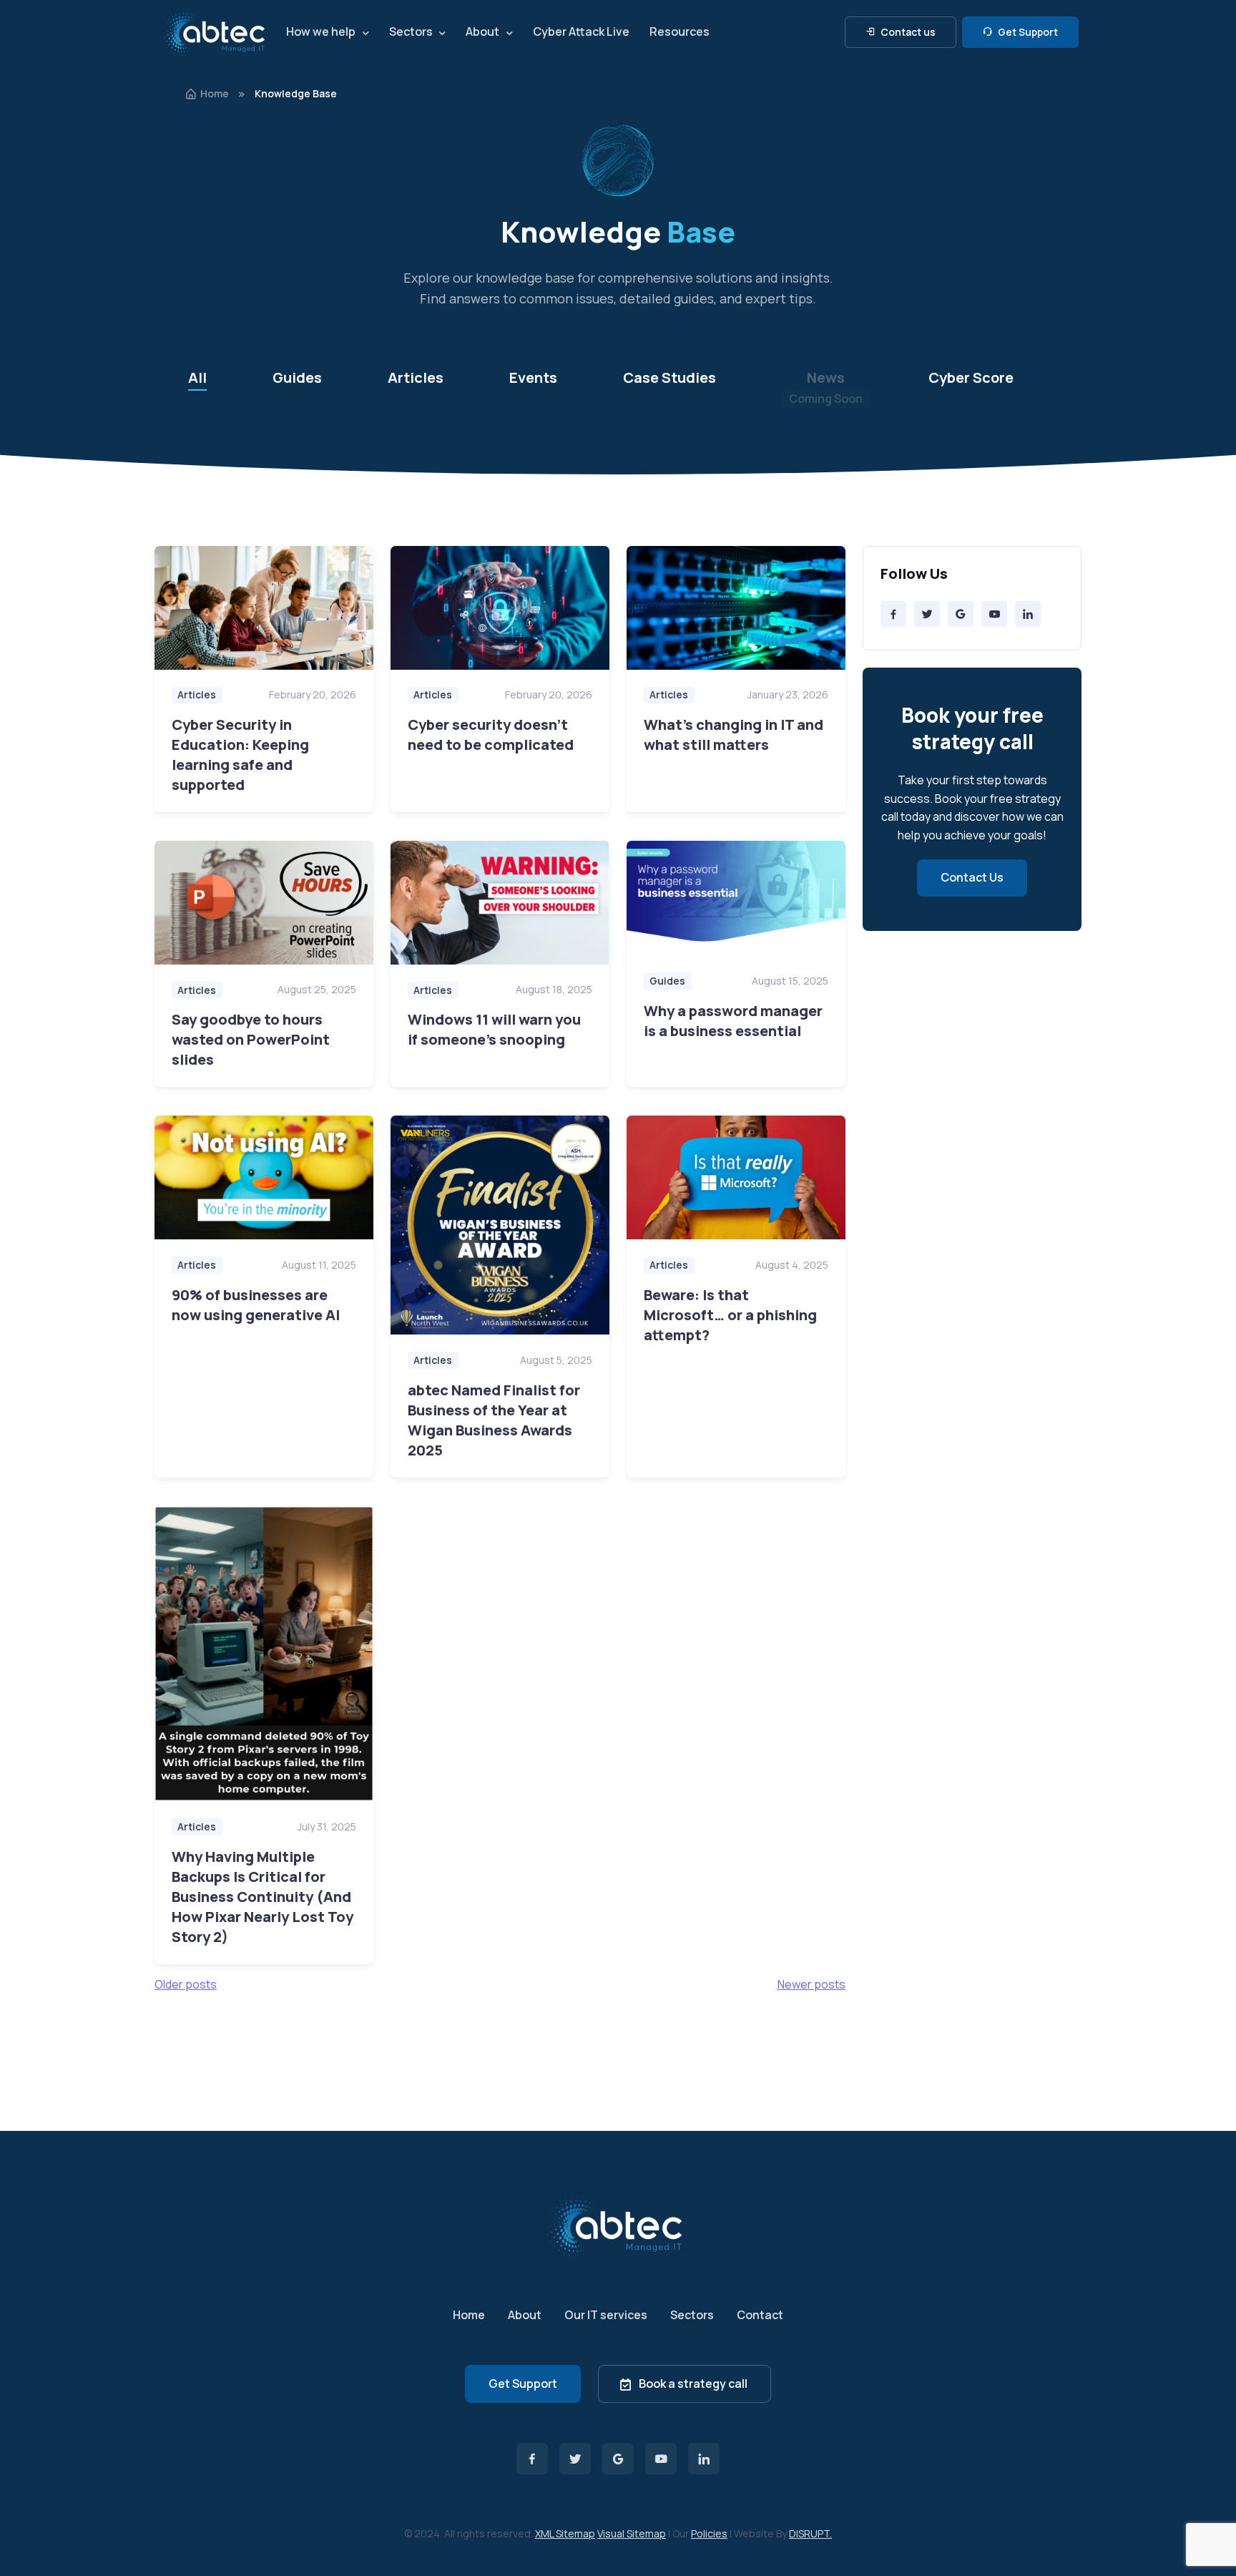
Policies (709, 2533)
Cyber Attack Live (581, 31)
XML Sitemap (565, 2533)
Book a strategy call (693, 2384)
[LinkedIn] (1028, 614)
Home (215, 93)
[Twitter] (927, 614)
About (482, 31)
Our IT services (606, 2315)
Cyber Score (971, 377)
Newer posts (811, 1984)
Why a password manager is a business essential (733, 1021)
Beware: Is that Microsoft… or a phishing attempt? (730, 1315)
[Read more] (264, 608)
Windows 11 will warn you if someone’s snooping (494, 1029)
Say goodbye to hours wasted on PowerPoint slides (251, 1039)
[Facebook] (893, 614)
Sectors (411, 31)
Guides (297, 377)
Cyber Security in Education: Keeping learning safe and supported (240, 755)
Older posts (186, 1984)
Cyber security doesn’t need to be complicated (491, 735)
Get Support (523, 2384)
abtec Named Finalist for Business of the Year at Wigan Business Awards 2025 (494, 1420)
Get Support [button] (1027, 32)
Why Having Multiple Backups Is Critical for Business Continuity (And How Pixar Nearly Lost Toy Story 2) (263, 1897)
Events (533, 377)
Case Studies (669, 377)
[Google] (961, 614)
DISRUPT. (810, 2533)
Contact (760, 2315)
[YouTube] (994, 614)
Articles (416, 377)
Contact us (907, 32)
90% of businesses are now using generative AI (256, 1305)
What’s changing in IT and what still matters (734, 735)
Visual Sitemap (632, 2533)
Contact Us (972, 877)
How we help (321, 31)
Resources (680, 31)
